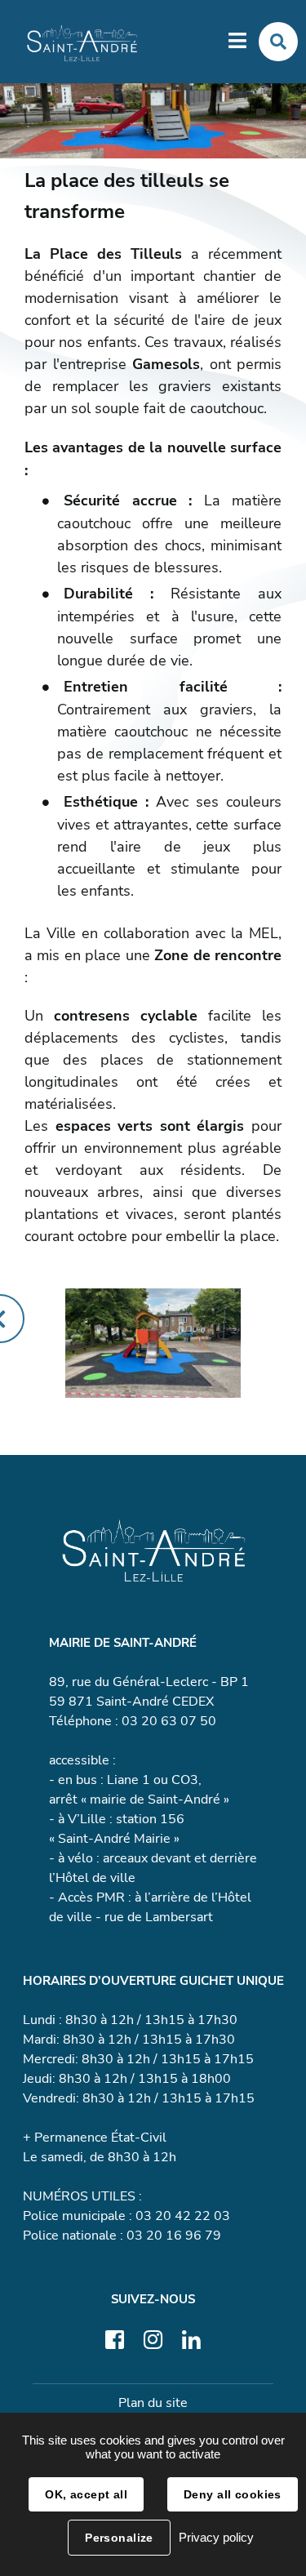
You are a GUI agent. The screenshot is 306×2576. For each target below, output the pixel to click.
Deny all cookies (233, 2494)
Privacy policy (216, 2537)
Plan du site (153, 2403)
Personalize (119, 2538)
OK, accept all (86, 2494)
